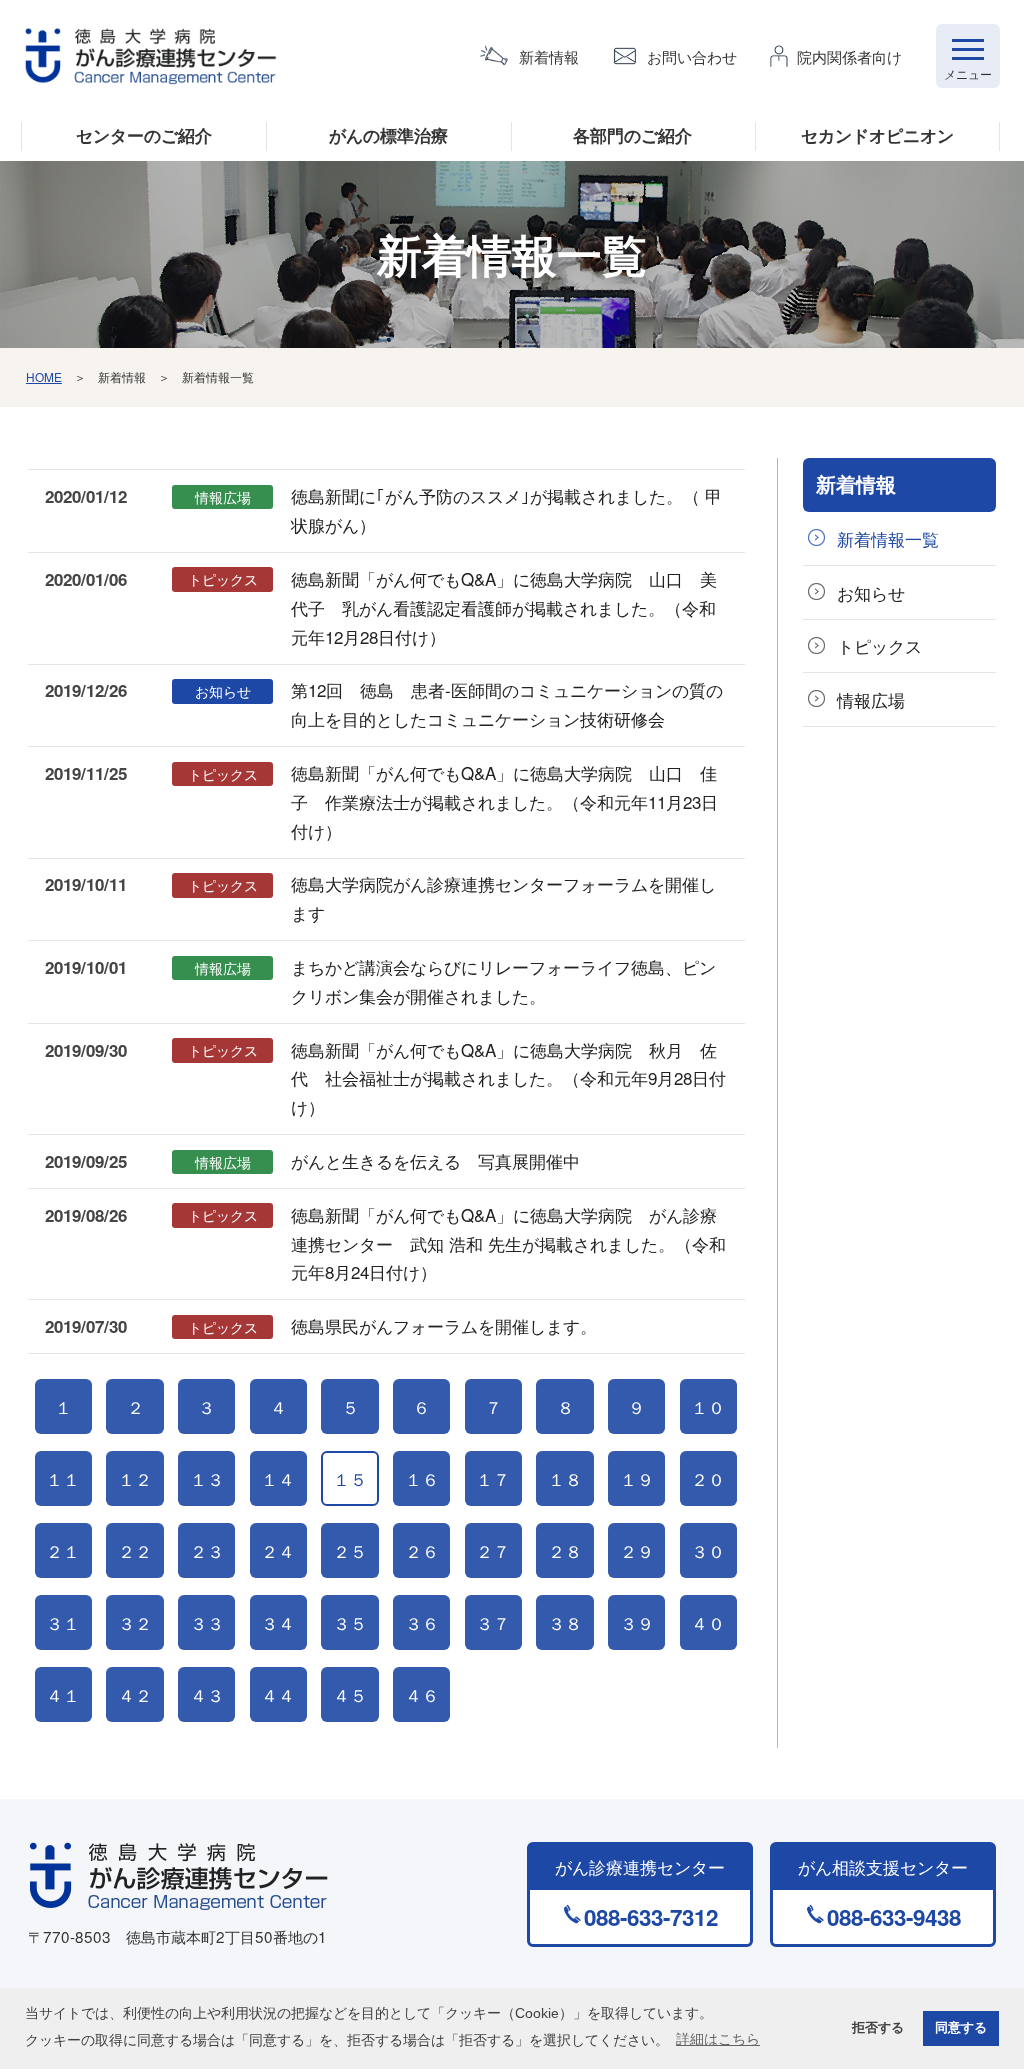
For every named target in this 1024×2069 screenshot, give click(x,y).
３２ (135, 1622)
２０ (708, 1478)
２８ (565, 1550)
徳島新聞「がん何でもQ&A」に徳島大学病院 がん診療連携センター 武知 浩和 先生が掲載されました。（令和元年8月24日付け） (508, 1243)
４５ (350, 1694)
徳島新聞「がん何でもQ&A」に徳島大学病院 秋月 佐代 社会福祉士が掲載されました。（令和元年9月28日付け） (508, 1078)
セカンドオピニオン (877, 135)
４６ (422, 1694)
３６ (422, 1622)
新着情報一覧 (888, 538)
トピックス (879, 645)
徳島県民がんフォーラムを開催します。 (444, 1325)
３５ (350, 1622)
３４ (278, 1622)
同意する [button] (961, 2028)
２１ (63, 1550)
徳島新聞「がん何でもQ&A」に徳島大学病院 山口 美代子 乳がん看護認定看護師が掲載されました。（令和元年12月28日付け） (504, 607)
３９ (637, 1622)
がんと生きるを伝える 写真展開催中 (435, 1160)
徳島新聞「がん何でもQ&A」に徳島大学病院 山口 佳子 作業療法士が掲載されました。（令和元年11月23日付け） (504, 801)
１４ (278, 1478)
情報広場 (871, 699)
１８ (565, 1478)
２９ (637, 1550)
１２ (135, 1478)
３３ (207, 1622)
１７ (493, 1478)
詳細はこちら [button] (718, 2039)
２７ (493, 1550)
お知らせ (871, 592)
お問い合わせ (692, 56)
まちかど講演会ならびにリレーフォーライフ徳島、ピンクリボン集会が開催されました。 (503, 981)
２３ (207, 1550)
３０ (708, 1550)
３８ (565, 1622)
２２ (135, 1550)
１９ (637, 1478)
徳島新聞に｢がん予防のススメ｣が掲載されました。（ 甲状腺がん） (506, 510)
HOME (44, 376)
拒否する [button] (878, 2028)
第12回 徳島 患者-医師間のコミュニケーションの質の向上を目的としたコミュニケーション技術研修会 (507, 704)
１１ (63, 1478)
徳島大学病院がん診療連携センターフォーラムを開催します (503, 898)
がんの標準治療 (388, 135)
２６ (422, 1550)
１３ (207, 1478)
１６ (422, 1478)
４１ (63, 1694)
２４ (278, 1550)
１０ (708, 1406)
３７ (493, 1622)
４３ (207, 1694)
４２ (135, 1694)
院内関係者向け (849, 56)
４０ (708, 1622)
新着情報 (549, 56)
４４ (278, 1694)
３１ (63, 1622)
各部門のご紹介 (632, 135)
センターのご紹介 (144, 135)
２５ (350, 1550)
